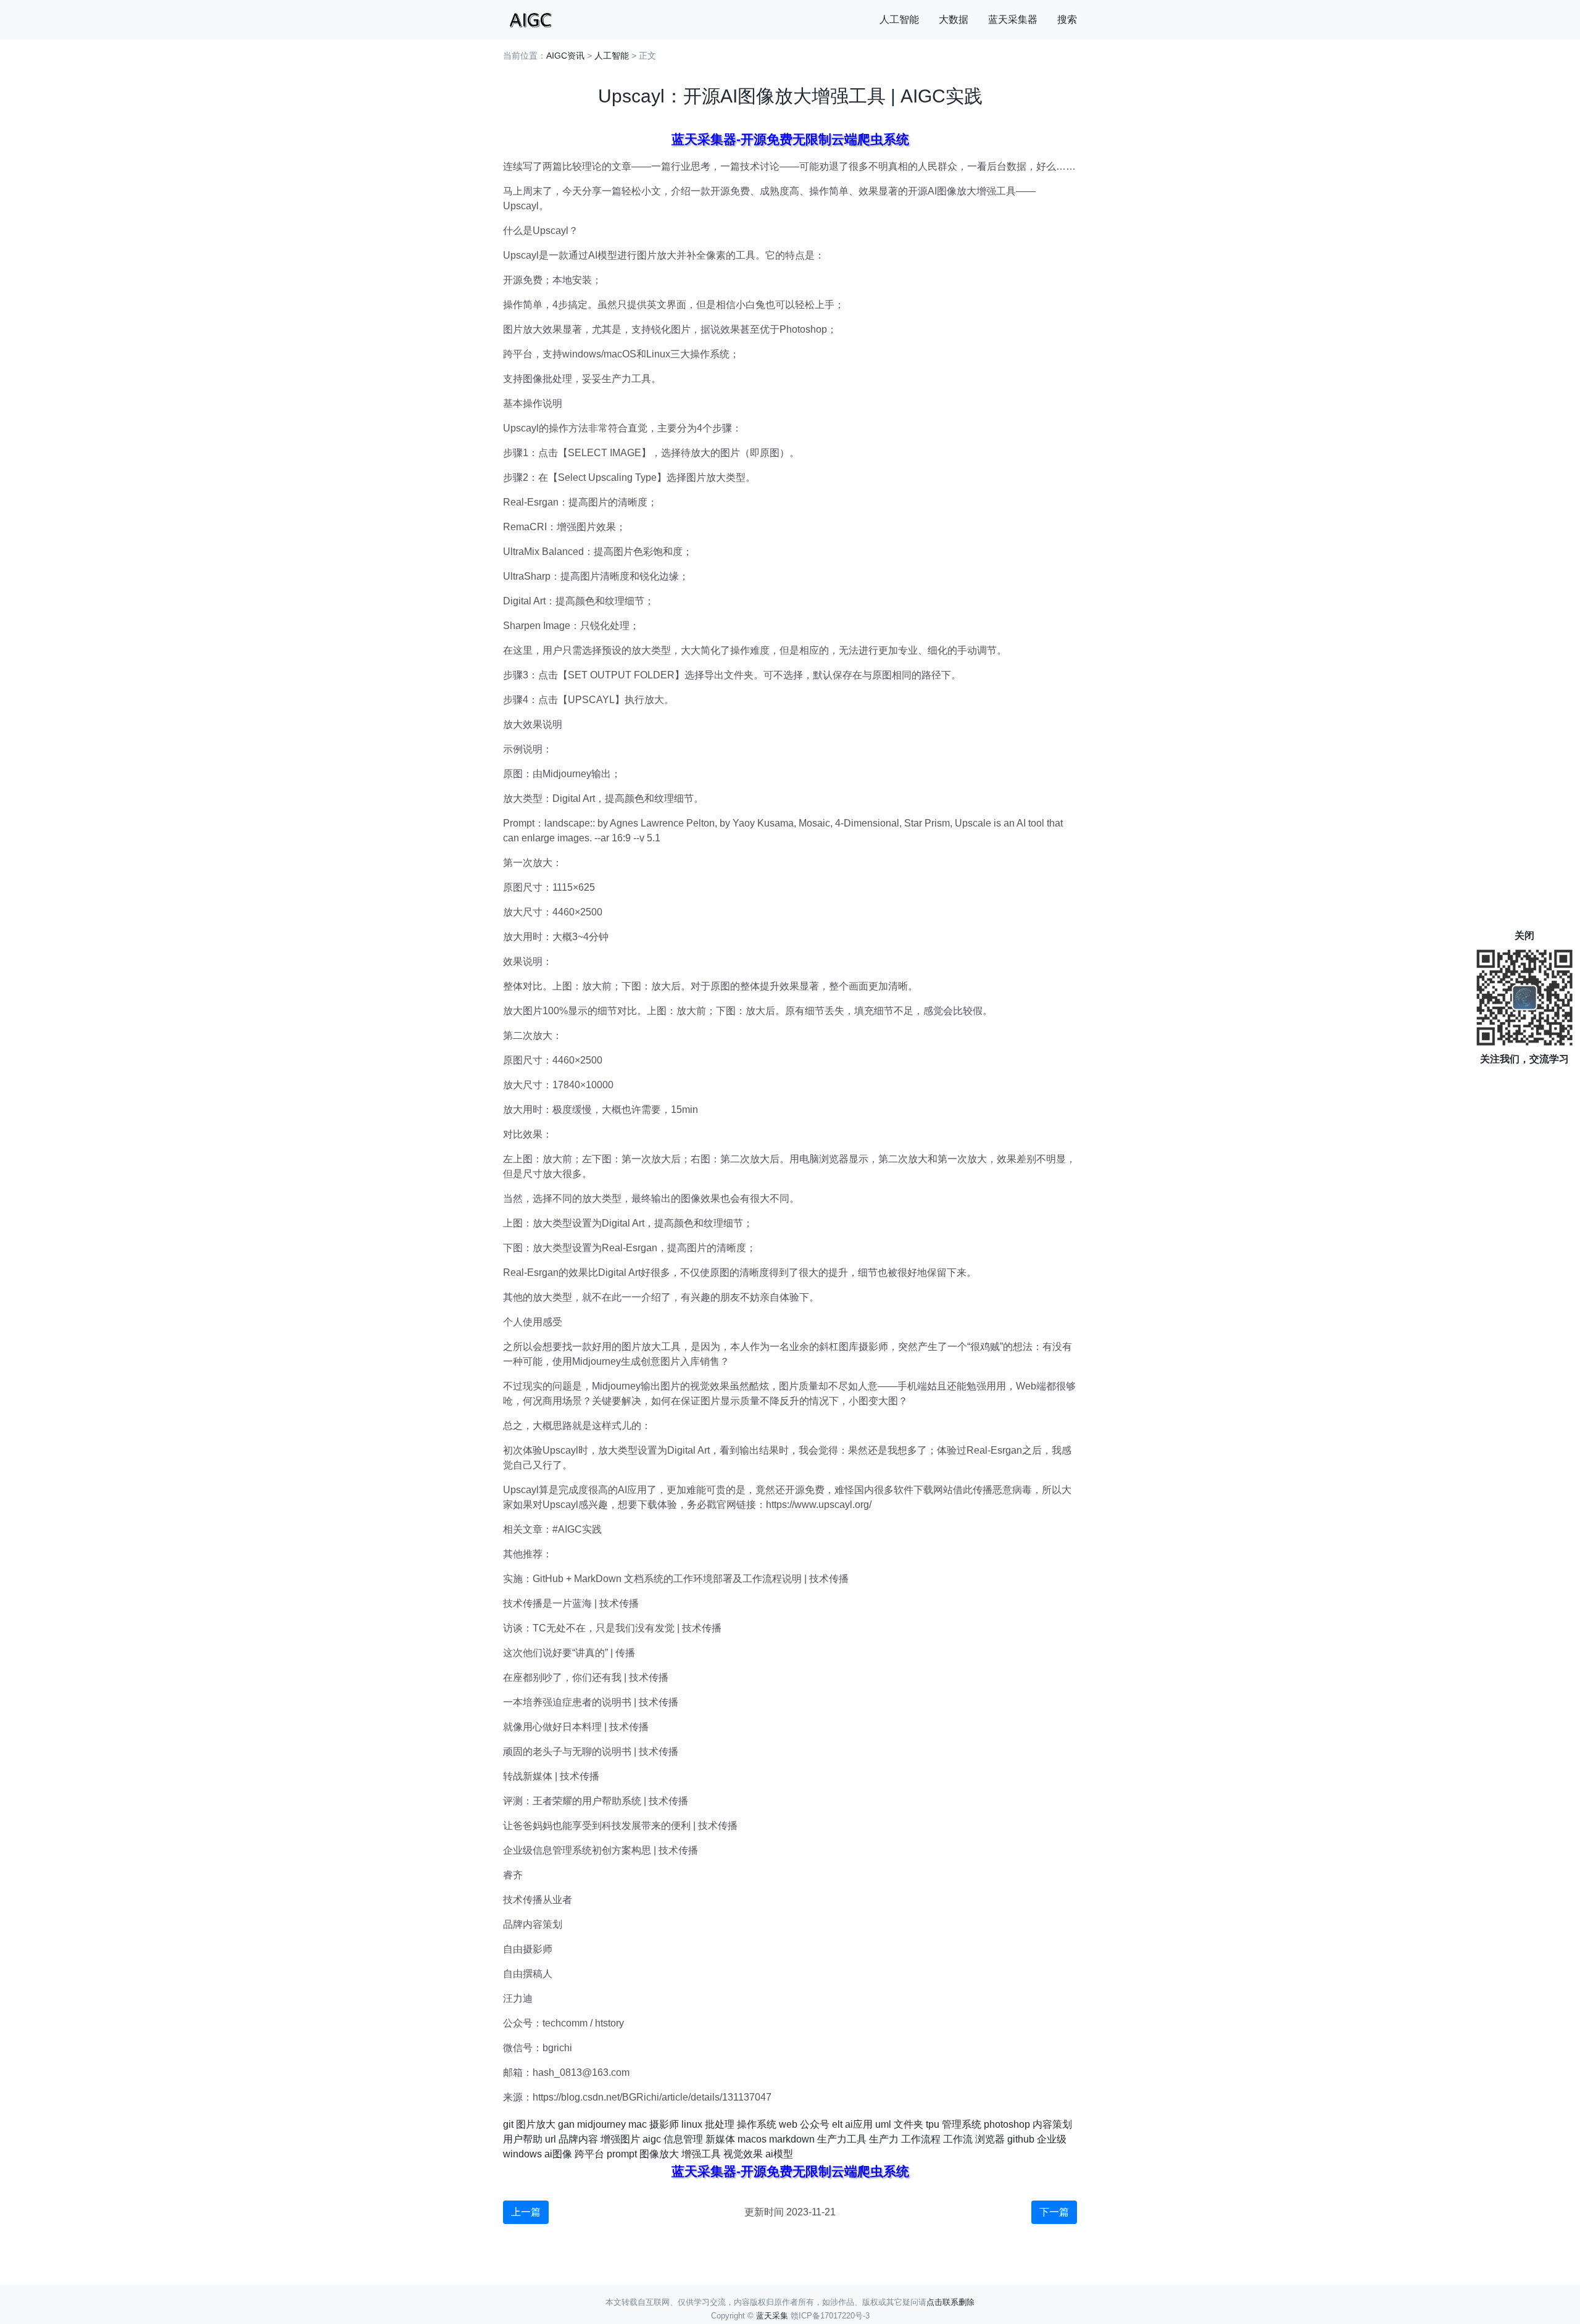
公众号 (815, 2124)
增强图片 (620, 2139)
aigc (652, 2139)
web (788, 2124)
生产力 (884, 2139)
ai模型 (779, 2154)
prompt (622, 2154)
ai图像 (558, 2154)
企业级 (1052, 2139)
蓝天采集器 (1013, 19)
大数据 (954, 19)
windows (522, 2154)
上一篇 (526, 2212)
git (508, 2124)
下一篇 (1054, 2212)
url (551, 2139)
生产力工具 (842, 2139)
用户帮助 (523, 2139)
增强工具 (701, 2154)
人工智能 (899, 19)
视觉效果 (743, 2154)
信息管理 (683, 2139)
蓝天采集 (772, 2316)
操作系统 (757, 2124)
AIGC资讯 (565, 56)
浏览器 (990, 2139)
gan (566, 2124)
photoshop (1007, 2124)
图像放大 (659, 2154)
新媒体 (720, 2139)
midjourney (601, 2124)
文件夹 (908, 2124)
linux (692, 2124)
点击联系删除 (950, 2302)
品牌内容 (578, 2139)
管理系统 (962, 2124)
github (1021, 2139)
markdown (792, 2139)
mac (638, 2124)
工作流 (958, 2139)
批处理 (720, 2124)
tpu (933, 2124)
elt (837, 2124)
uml (883, 2124)
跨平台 (589, 2154)
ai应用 (859, 2124)
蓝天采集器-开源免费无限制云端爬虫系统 (790, 139)
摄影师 (664, 2124)
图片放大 (536, 2124)
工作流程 (921, 2139)
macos (752, 2139)
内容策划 (1052, 2124)
